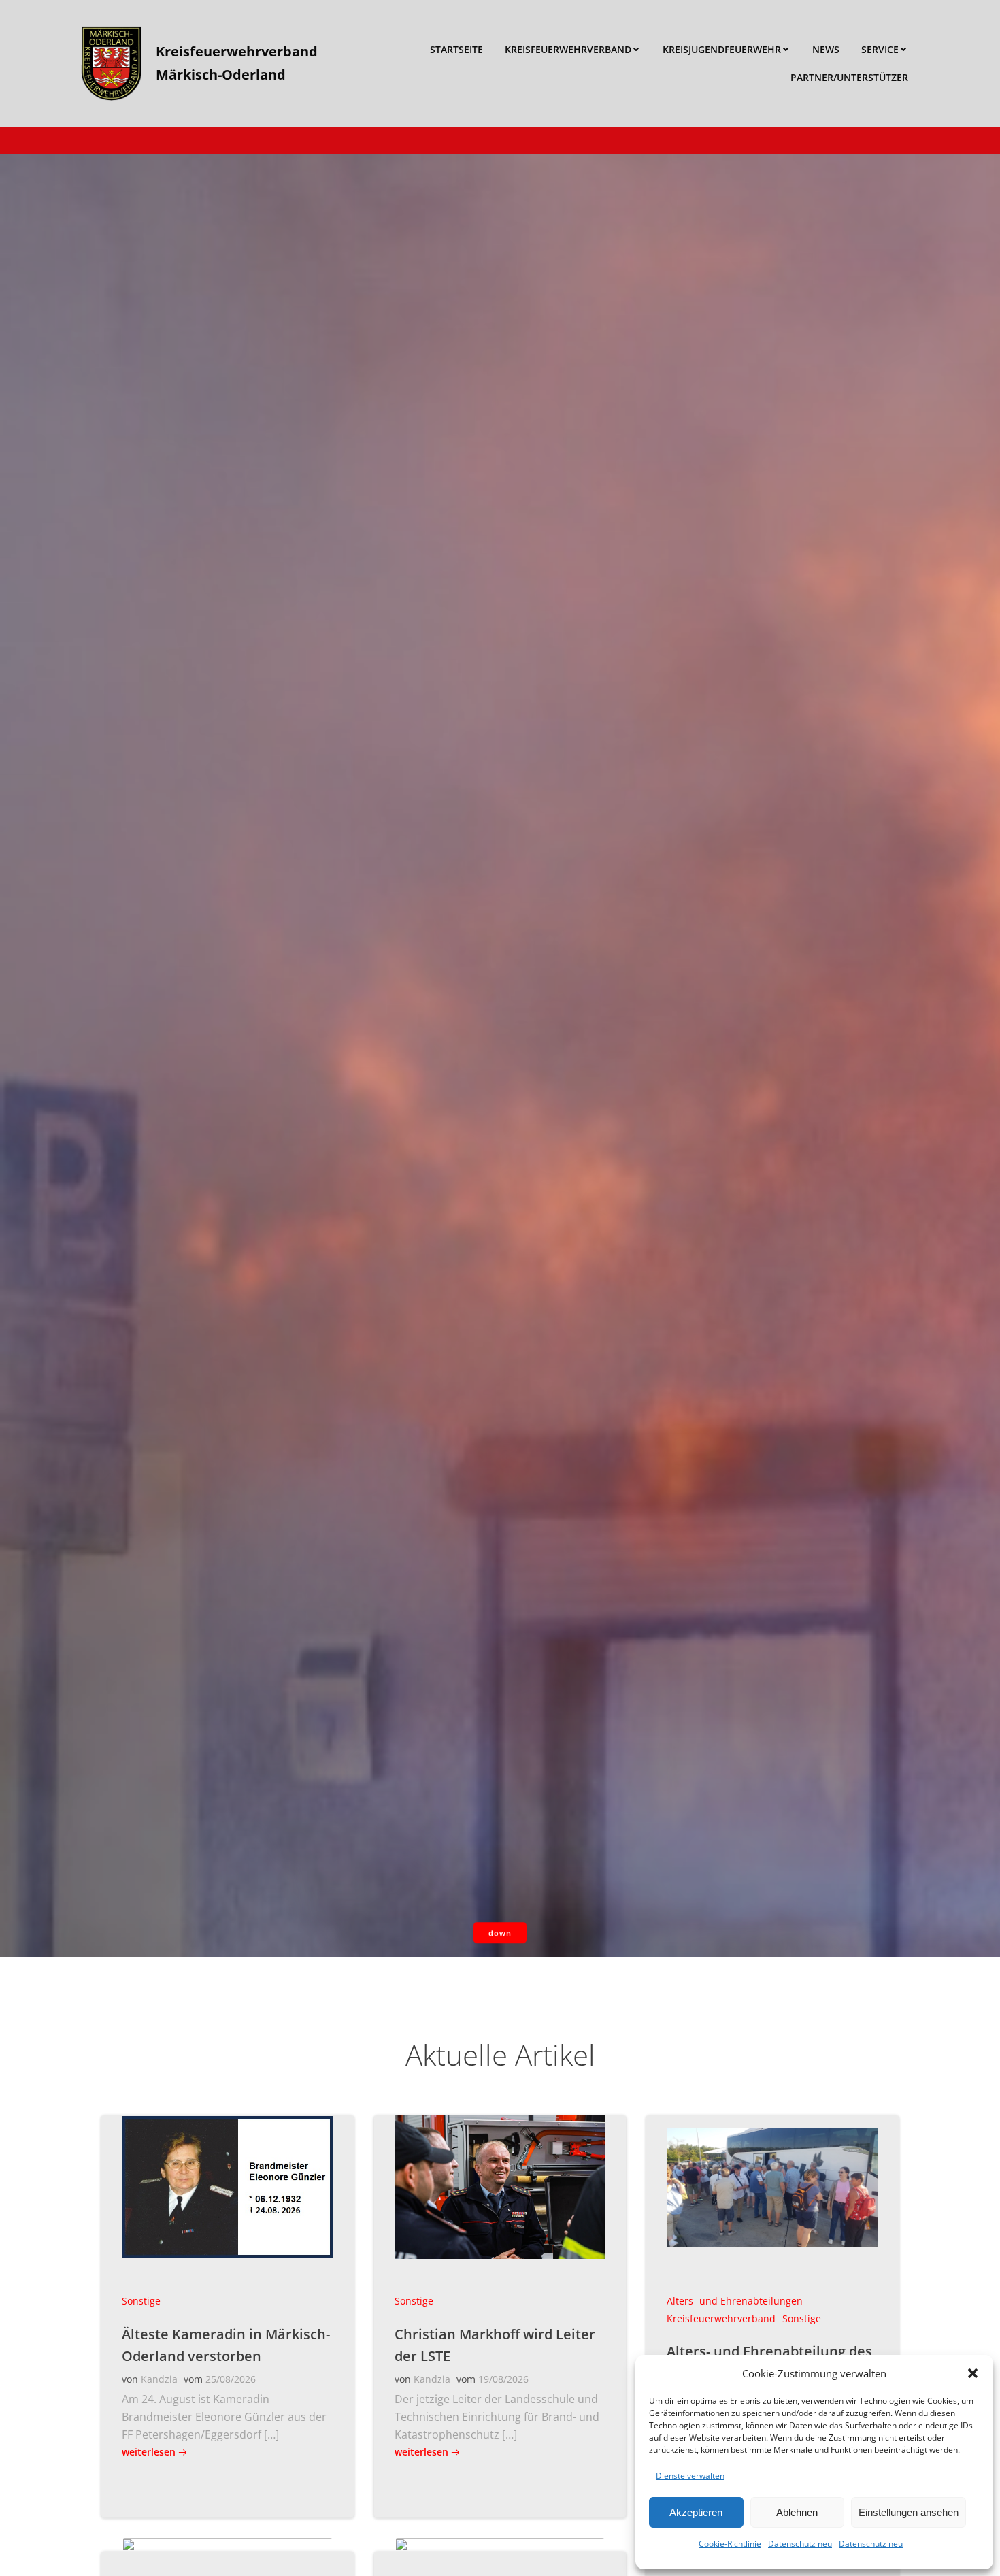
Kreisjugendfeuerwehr (722, 49)
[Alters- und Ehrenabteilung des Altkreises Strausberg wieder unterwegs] (772, 2185)
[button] (973, 2373)
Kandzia (159, 2379)
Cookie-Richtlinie (730, 2544)
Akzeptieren (696, 2512)
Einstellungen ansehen (909, 2512)
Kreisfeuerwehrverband (568, 49)
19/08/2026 (503, 2379)
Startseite (456, 49)
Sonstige (141, 2301)
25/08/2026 (231, 2379)
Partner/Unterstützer (849, 77)
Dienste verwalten (690, 2476)
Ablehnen (797, 2512)
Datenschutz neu (800, 2544)
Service (880, 49)
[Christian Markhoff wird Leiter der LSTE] (500, 2185)
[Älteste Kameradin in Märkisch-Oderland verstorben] (228, 2185)
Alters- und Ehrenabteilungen (735, 2301)
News (826, 49)
